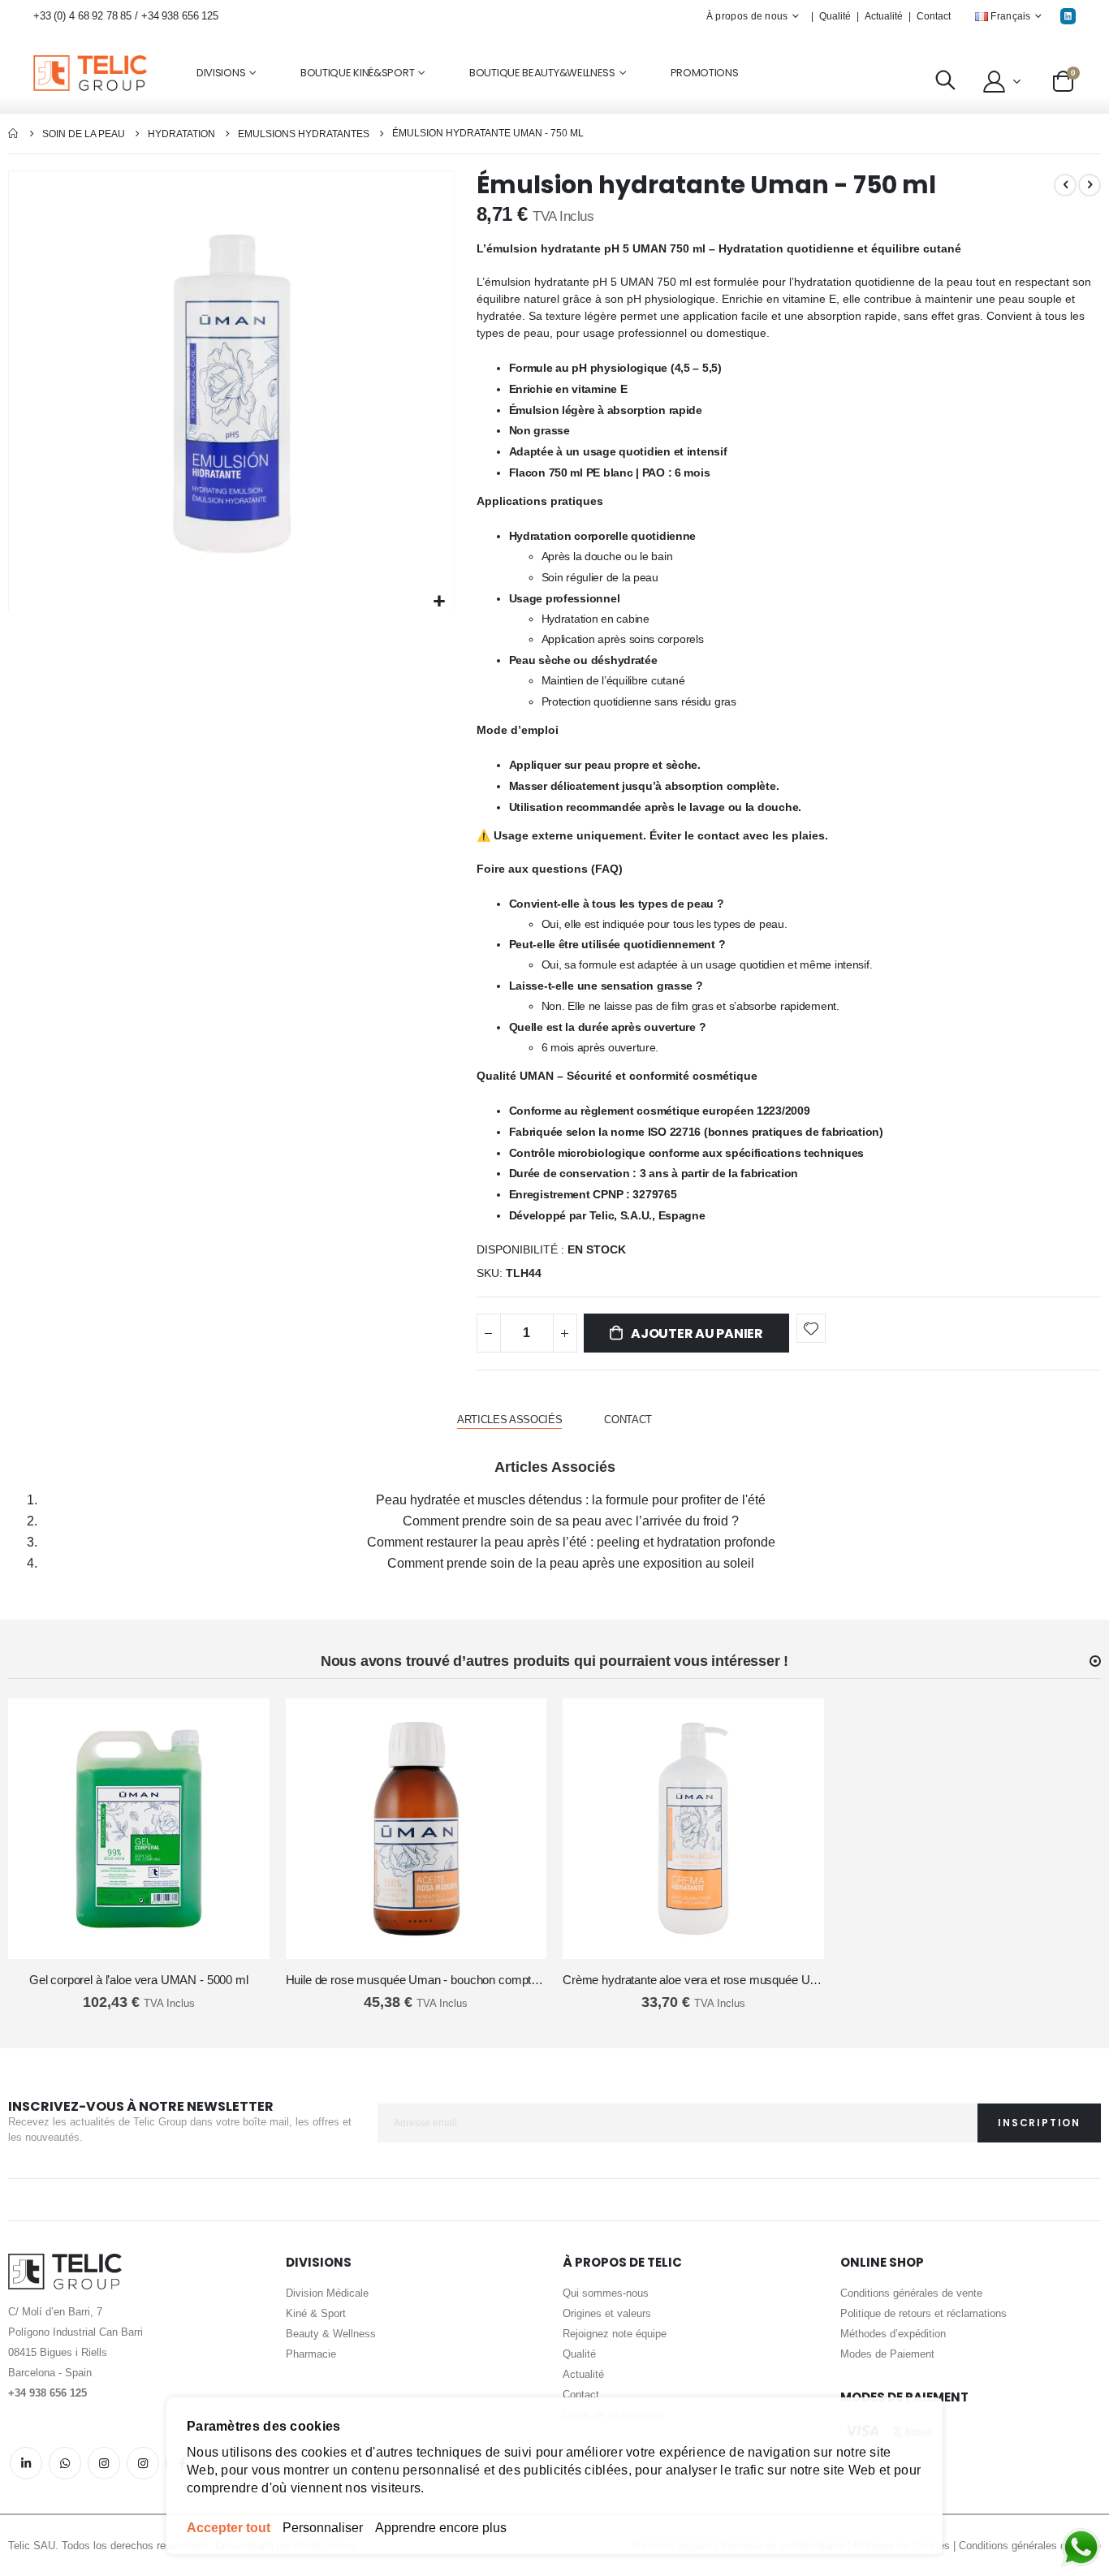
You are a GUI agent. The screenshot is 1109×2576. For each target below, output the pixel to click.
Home (14, 134)
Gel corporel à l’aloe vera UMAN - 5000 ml (139, 1980)
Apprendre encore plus (441, 2528)
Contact (934, 16)
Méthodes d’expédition (893, 2334)
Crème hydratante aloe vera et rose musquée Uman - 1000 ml (693, 1980)
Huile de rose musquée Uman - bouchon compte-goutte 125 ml (416, 1980)
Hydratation (181, 134)
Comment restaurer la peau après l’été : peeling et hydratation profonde (571, 1542)
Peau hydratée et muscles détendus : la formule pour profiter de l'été (571, 1500)
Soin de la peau (84, 134)
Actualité (884, 16)
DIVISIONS (221, 73)
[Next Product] (1090, 185)
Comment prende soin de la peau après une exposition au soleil (571, 1563)
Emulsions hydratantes (304, 134)
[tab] (509, 1420)
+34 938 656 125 (180, 16)
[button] (1001, 81)
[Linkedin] (1068, 16)
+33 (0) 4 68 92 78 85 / (87, 16)
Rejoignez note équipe (615, 2334)
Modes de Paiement (887, 2354)
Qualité (835, 16)
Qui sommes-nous (606, 2293)
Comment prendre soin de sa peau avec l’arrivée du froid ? (571, 1521)
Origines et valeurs (607, 2313)
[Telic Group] (90, 73)
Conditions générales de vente (911, 2293)
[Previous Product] (1065, 185)
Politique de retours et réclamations (923, 2313)
